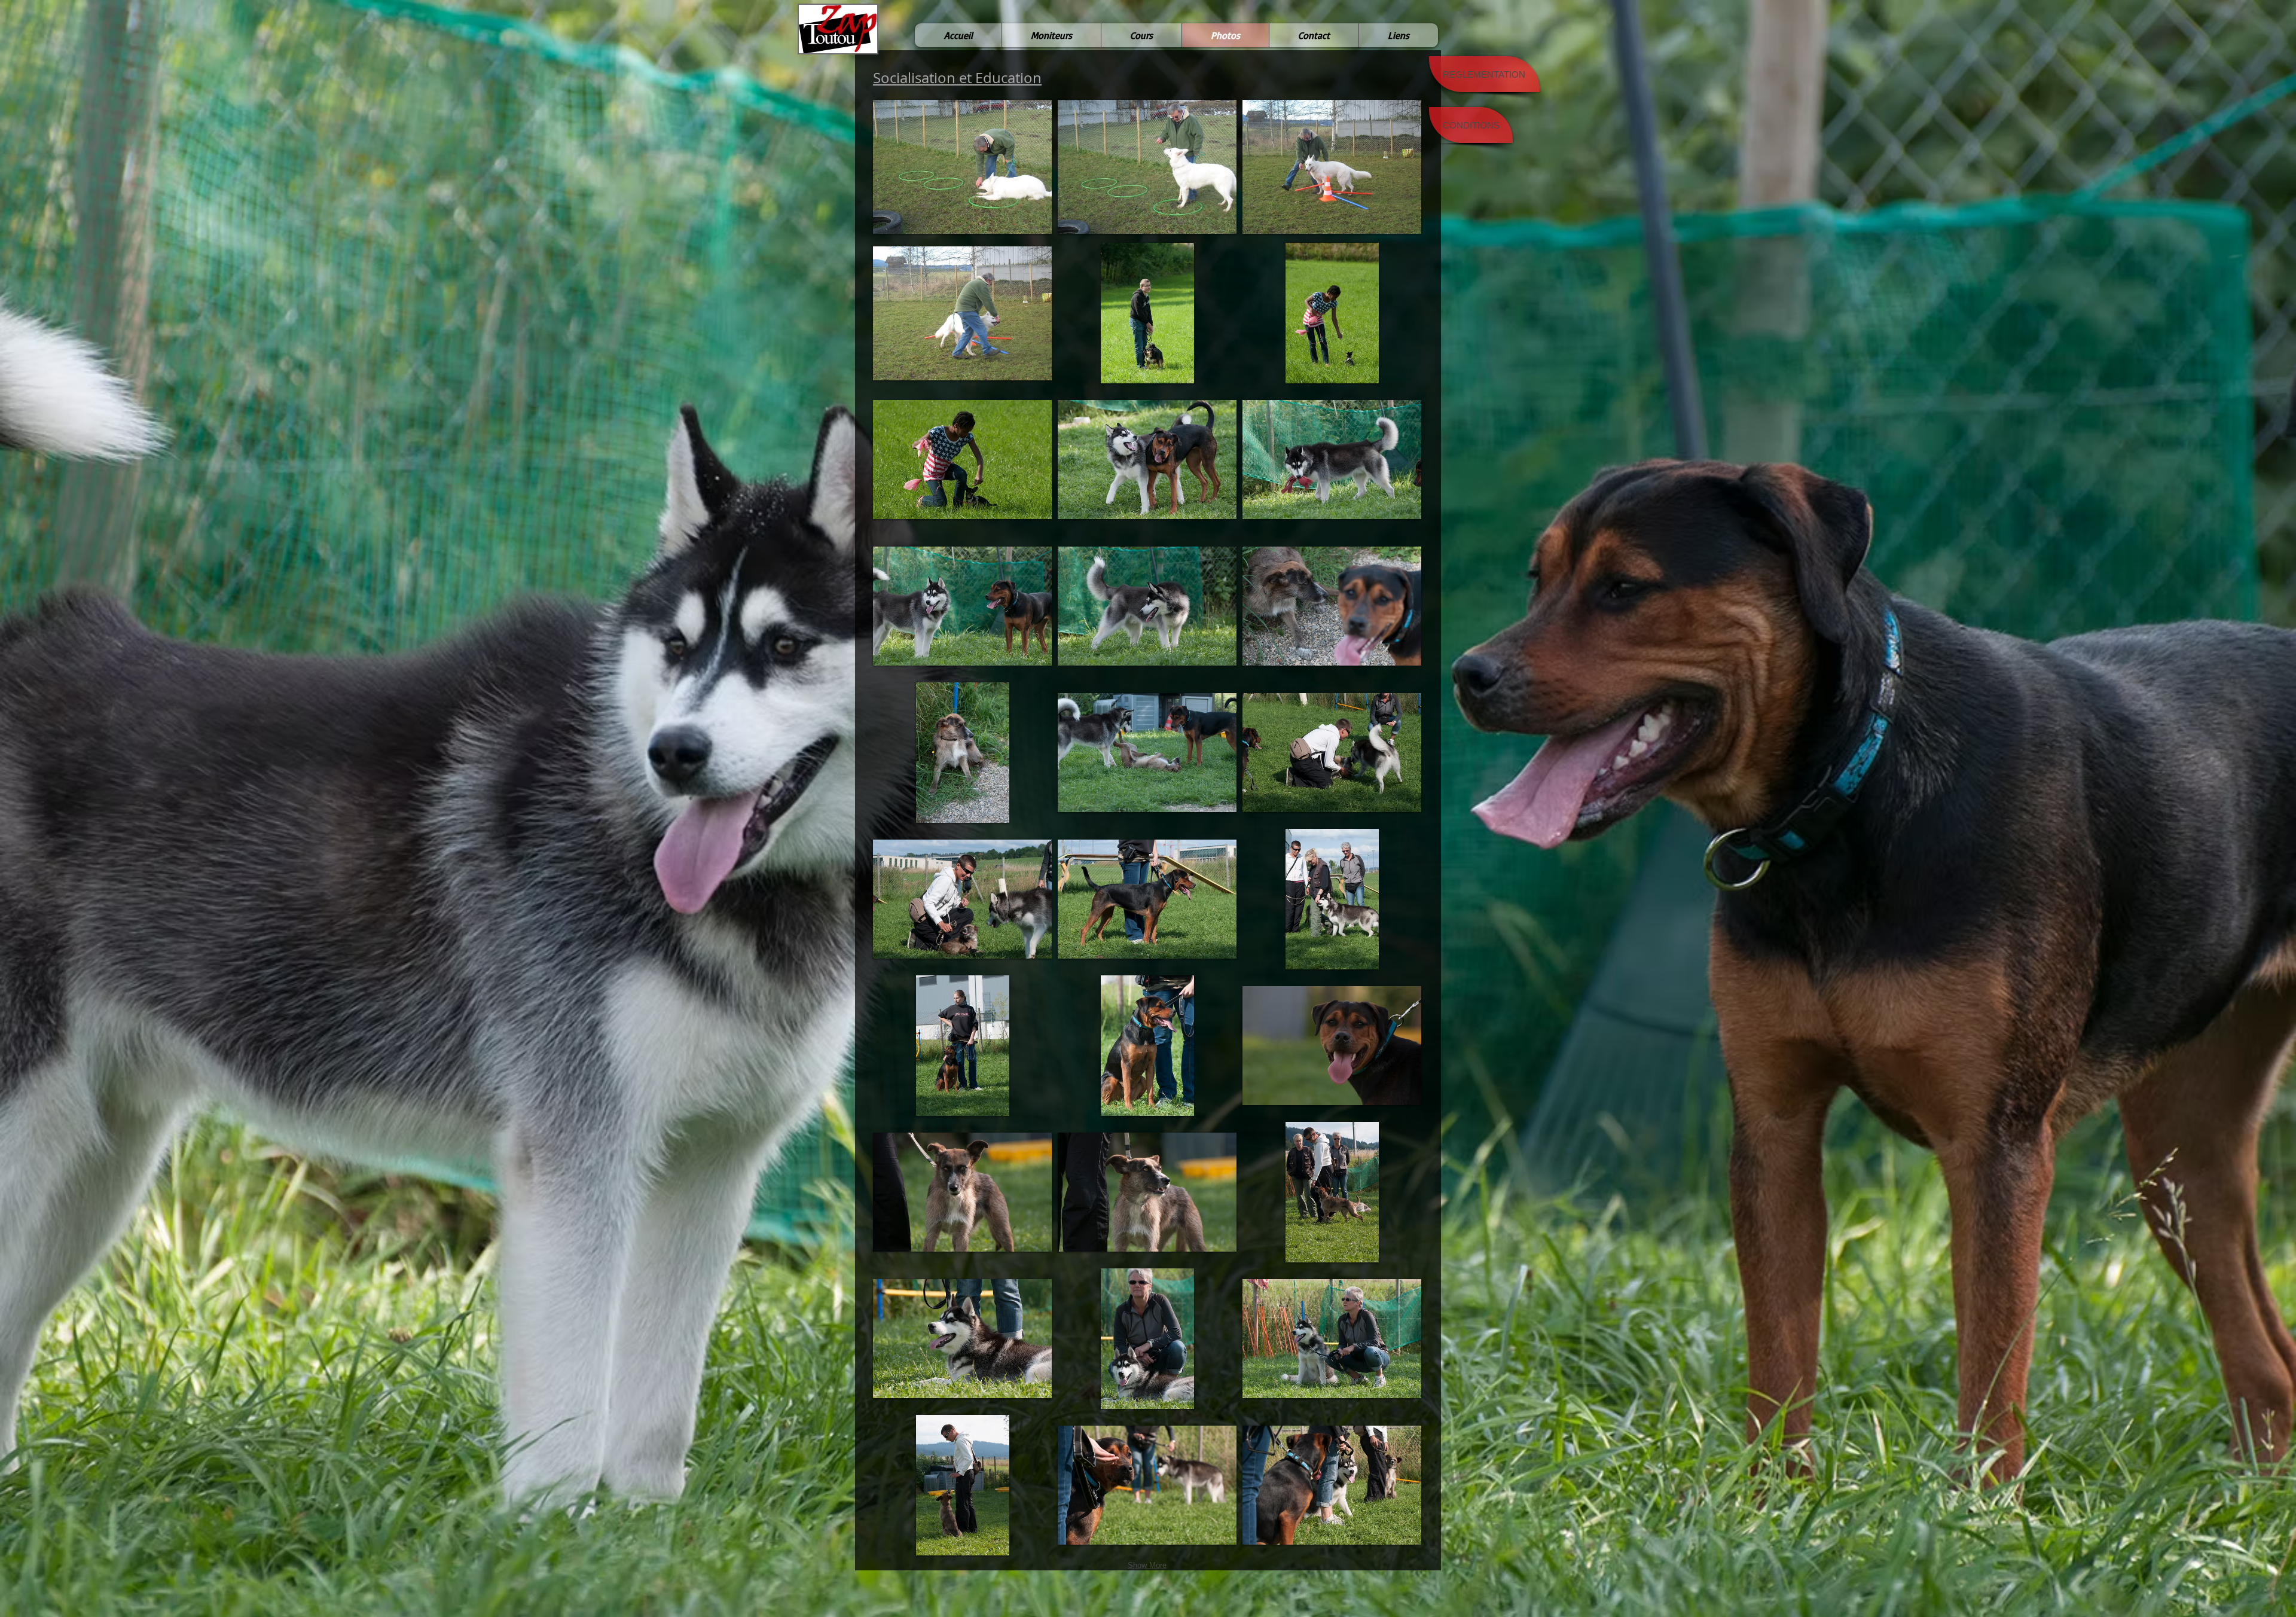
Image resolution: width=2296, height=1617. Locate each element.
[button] (962, 167)
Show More (1147, 1565)
